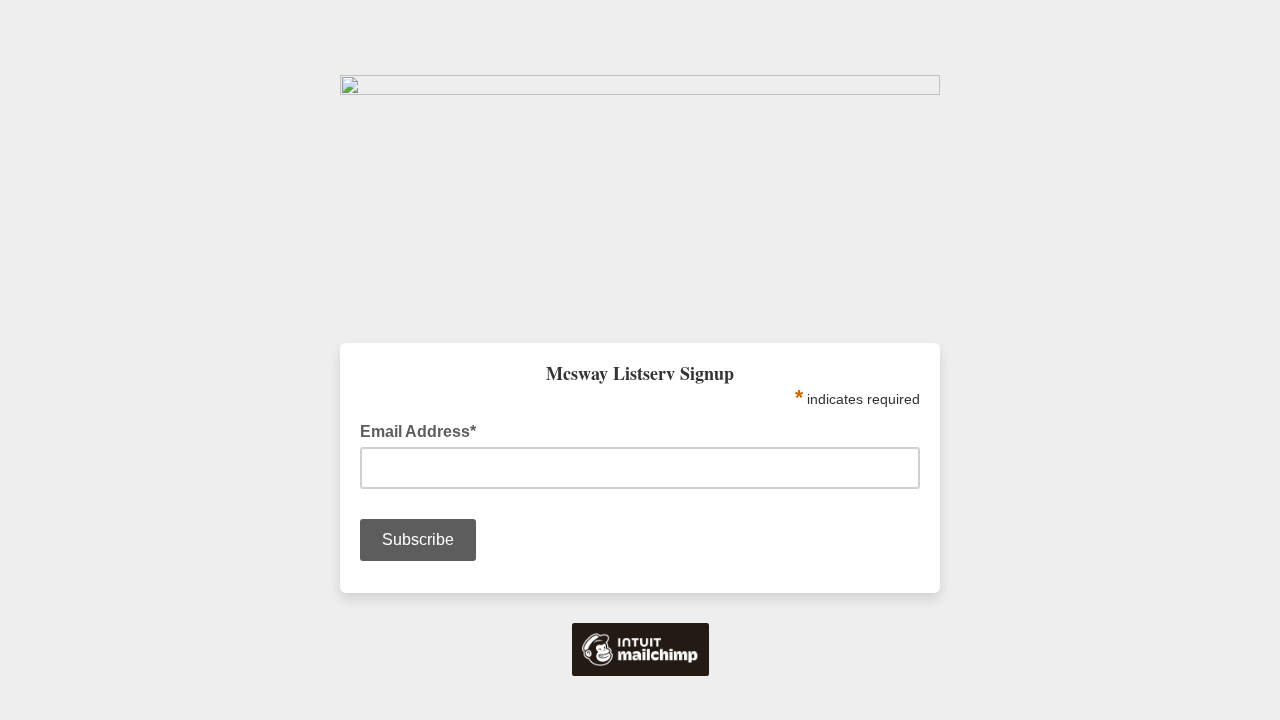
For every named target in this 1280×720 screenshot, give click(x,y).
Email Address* (424, 430)
